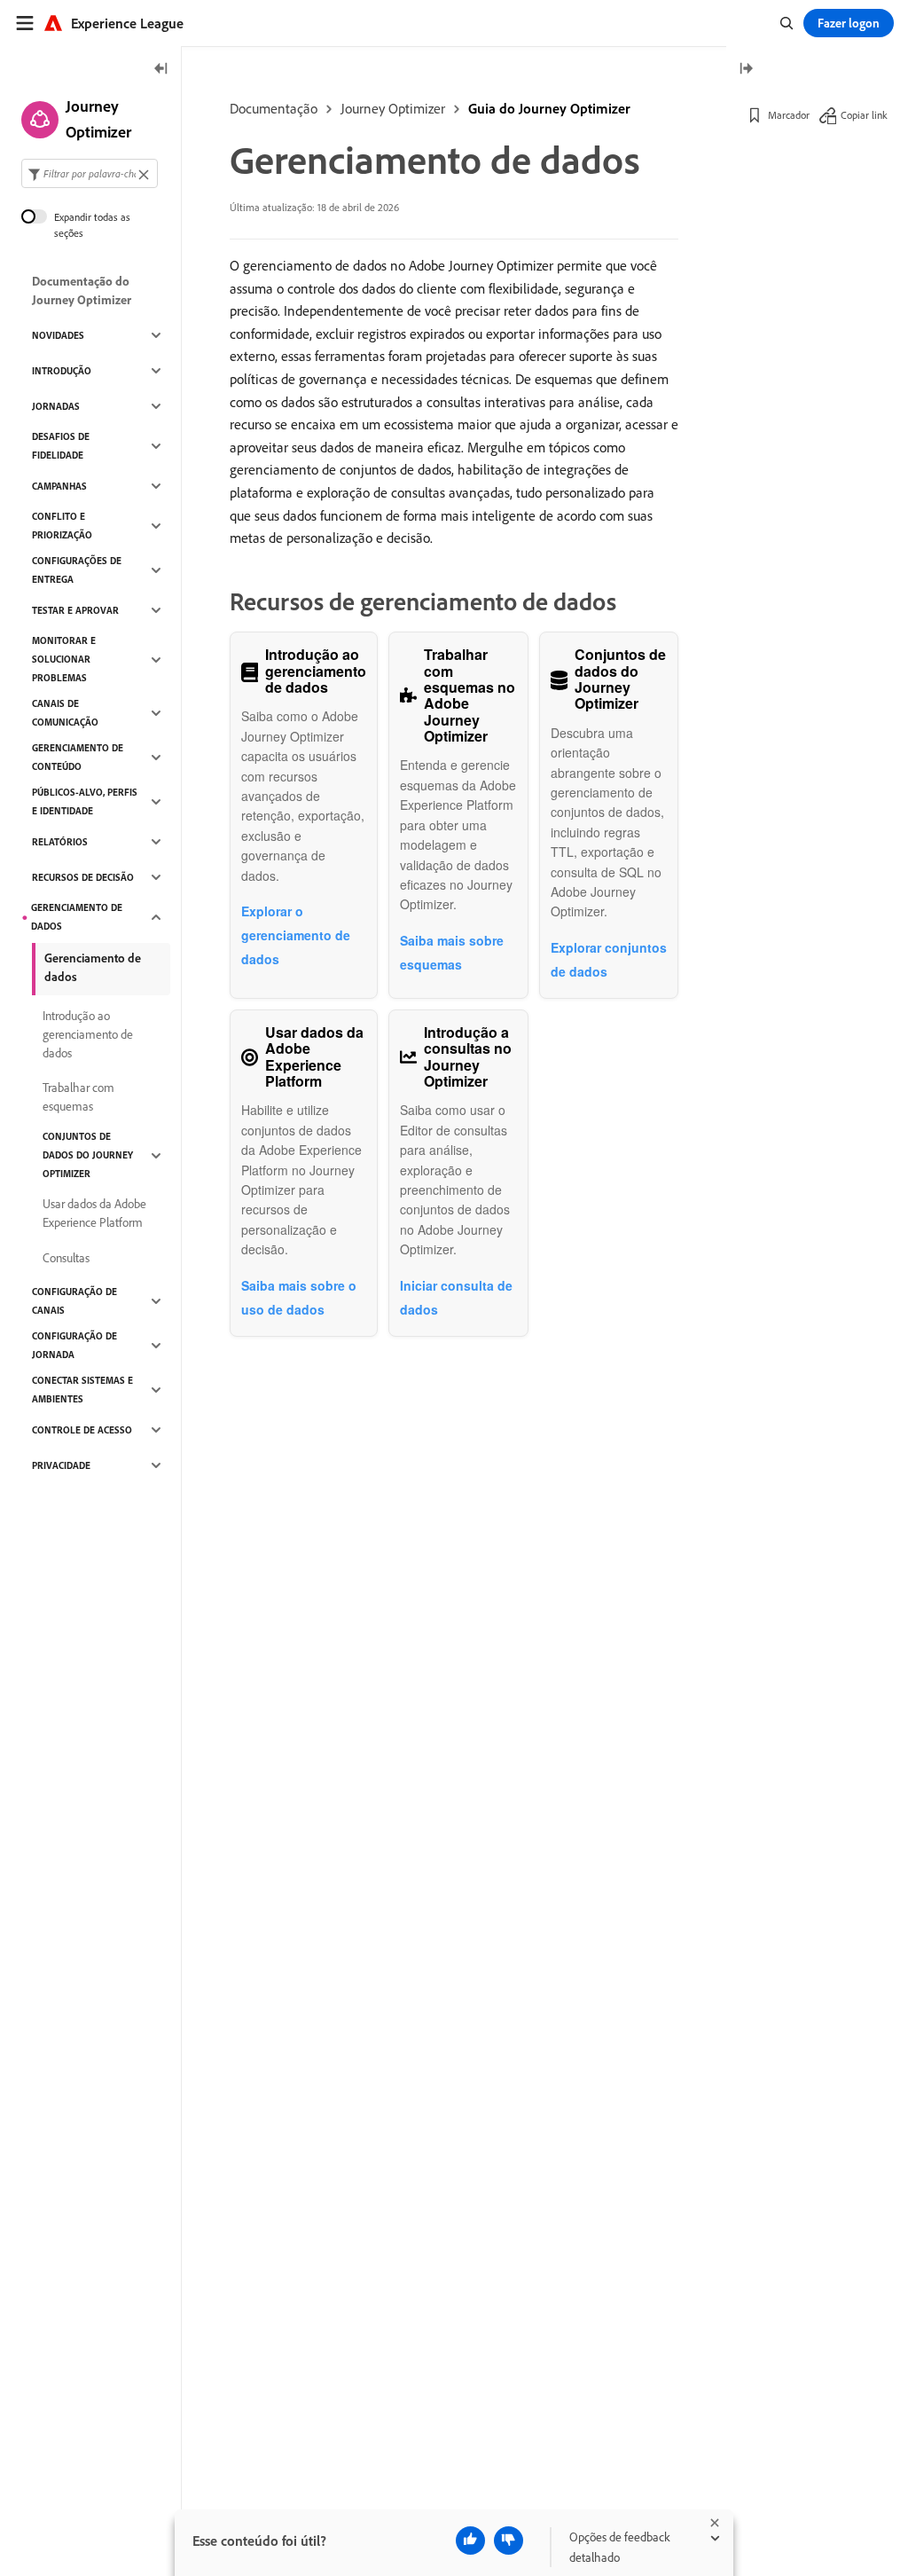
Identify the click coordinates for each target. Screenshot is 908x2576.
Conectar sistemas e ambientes (82, 1390)
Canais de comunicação (65, 713)
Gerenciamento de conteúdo (78, 757)
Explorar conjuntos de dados (609, 959)
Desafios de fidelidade (61, 446)
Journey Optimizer (393, 108)
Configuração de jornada (74, 1345)
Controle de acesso (82, 1430)
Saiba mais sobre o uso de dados (299, 1297)
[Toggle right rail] (746, 70)
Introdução (62, 371)
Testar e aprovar (75, 610)
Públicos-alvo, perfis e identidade (85, 801)
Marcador (789, 115)
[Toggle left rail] (161, 70)
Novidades (58, 335)
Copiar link (864, 115)
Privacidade (61, 1465)
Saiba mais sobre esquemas (452, 952)
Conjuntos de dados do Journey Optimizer (88, 1155)
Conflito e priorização (62, 526)
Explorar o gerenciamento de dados (296, 935)
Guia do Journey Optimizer (549, 108)
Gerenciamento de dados (77, 917)
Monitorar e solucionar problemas (64, 659)
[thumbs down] (509, 2541)
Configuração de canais (74, 1301)
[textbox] (90, 173)
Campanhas (59, 486)
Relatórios (60, 842)
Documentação (274, 108)
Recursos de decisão (83, 877)
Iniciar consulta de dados (456, 1297)
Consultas (66, 1258)
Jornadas (56, 406)
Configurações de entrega (77, 570)
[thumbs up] (470, 2541)
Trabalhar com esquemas (78, 1097)
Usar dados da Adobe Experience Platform (94, 1213)
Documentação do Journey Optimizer (82, 291)
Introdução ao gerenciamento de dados (88, 1034)
